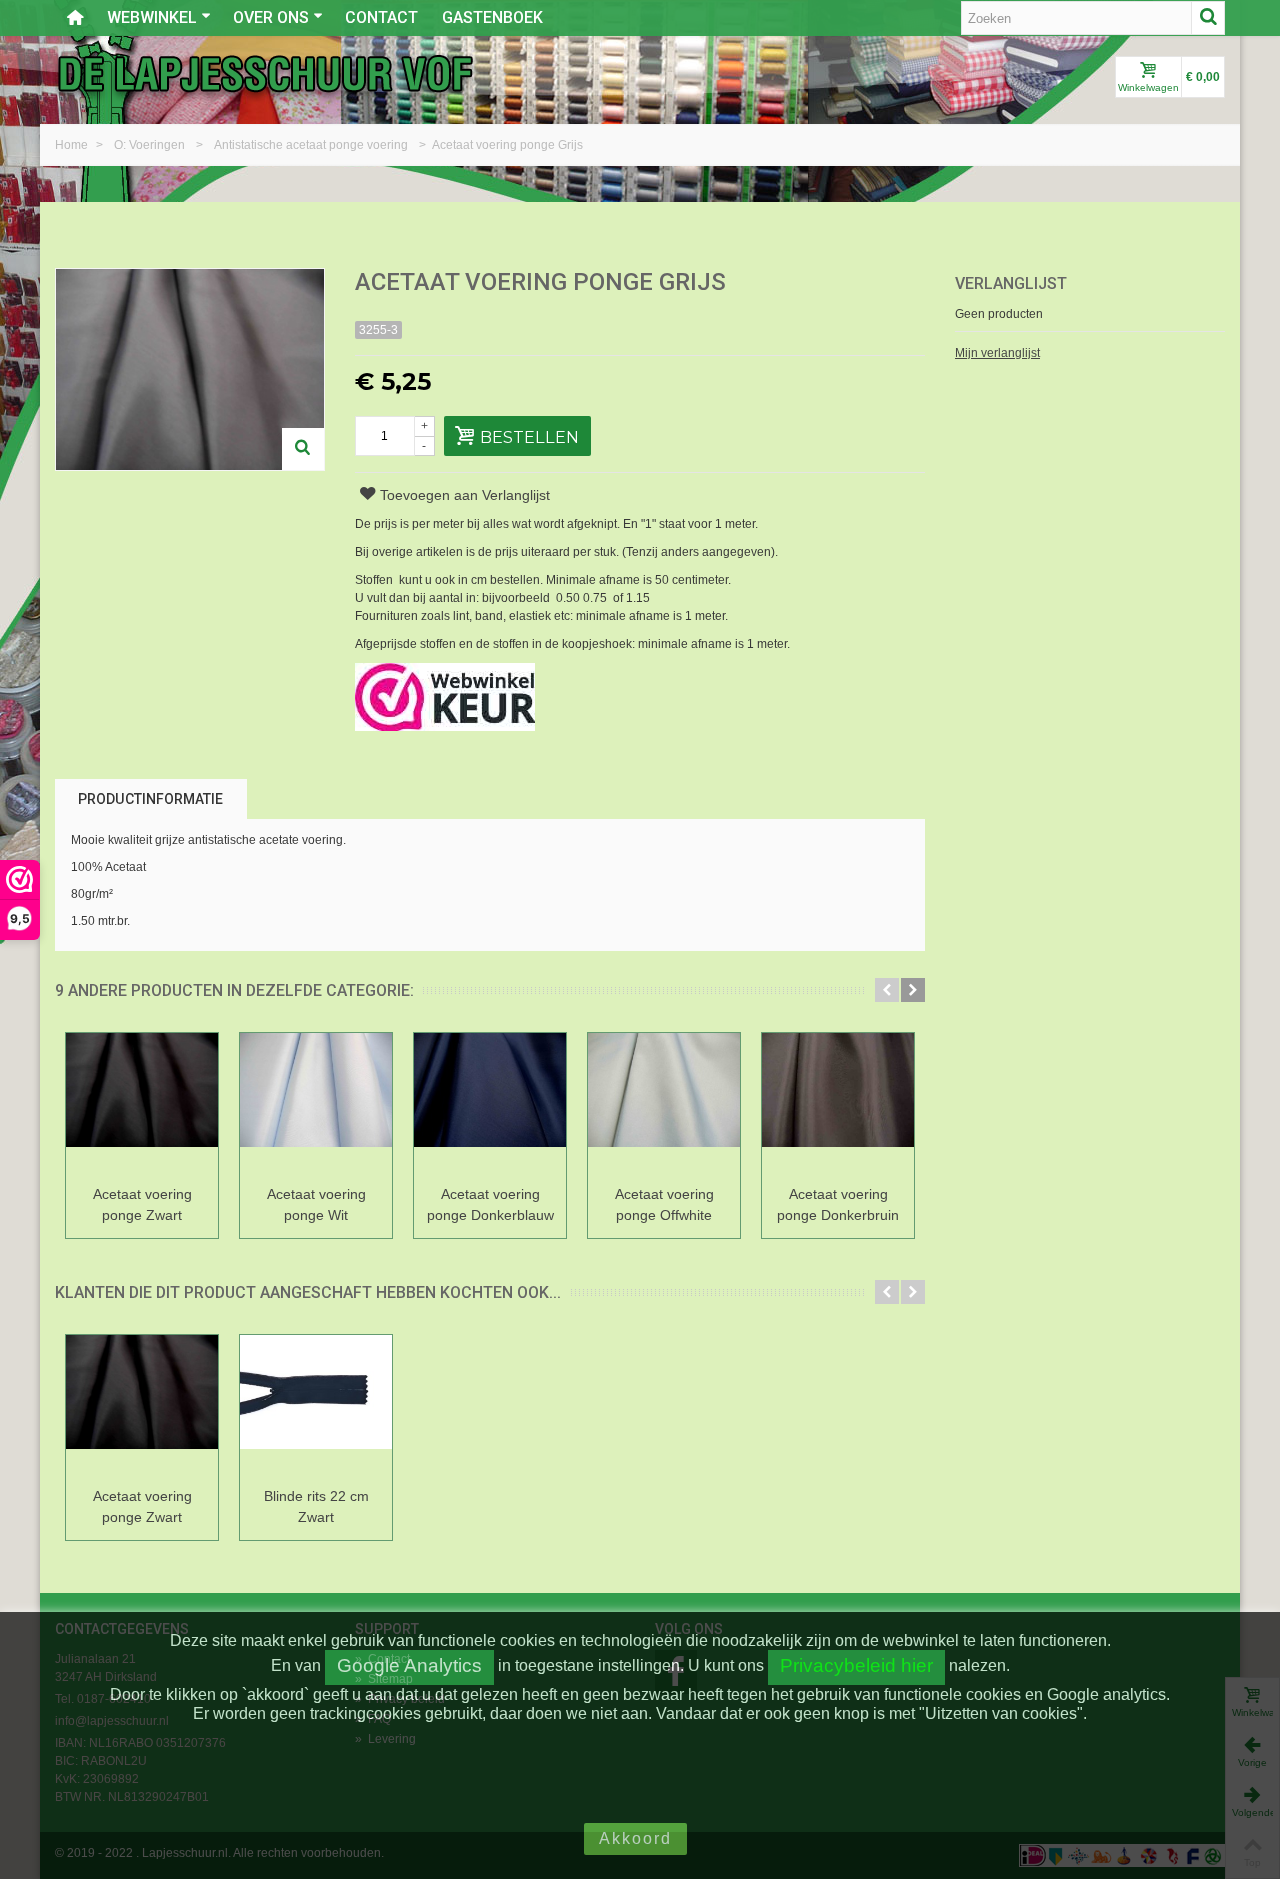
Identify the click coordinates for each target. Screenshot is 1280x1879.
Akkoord (635, 1838)
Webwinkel (152, 17)
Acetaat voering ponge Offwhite (664, 1204)
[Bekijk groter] (303, 449)
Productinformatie (150, 799)
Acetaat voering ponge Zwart (142, 1204)
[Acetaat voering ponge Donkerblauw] (490, 1105)
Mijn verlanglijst (997, 353)
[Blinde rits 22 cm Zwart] (316, 1407)
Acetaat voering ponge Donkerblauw (490, 1204)
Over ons (271, 17)
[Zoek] (1208, 18)
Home (73, 145)
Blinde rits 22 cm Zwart (316, 1506)
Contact (381, 17)
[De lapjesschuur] (265, 73)
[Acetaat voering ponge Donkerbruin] (838, 1105)
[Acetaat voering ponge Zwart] (142, 1105)
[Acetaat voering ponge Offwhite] (664, 1105)
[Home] (75, 18)
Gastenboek (492, 17)
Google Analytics (409, 1665)
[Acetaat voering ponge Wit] (316, 1105)
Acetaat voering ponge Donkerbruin (838, 1204)
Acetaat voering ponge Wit (316, 1204)
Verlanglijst (1011, 283)
